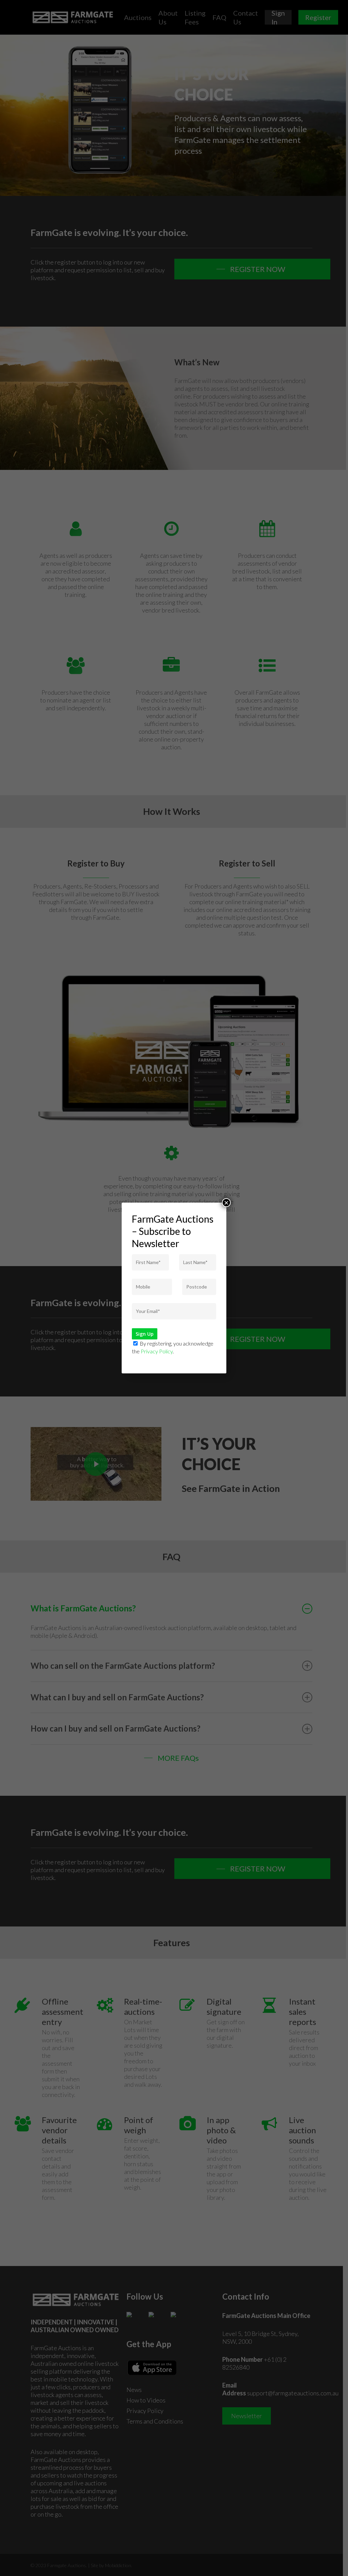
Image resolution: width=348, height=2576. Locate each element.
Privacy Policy (157, 1351)
